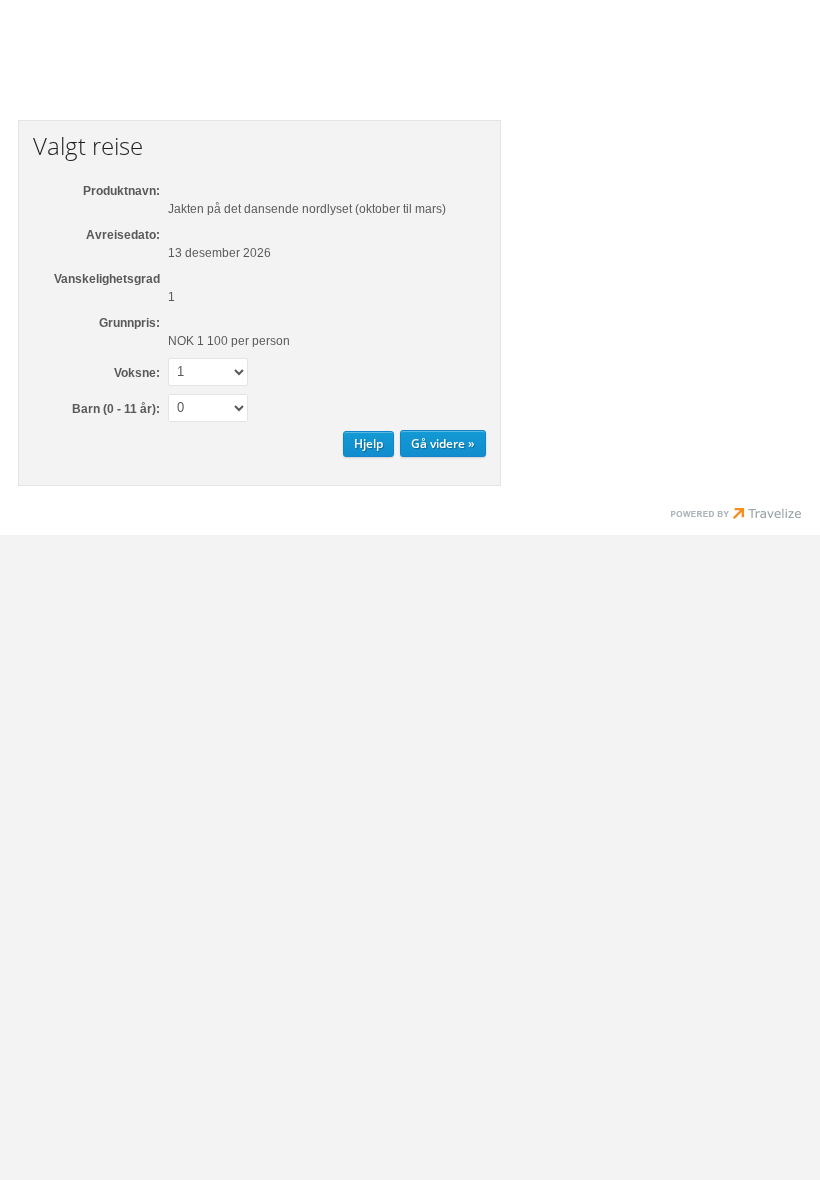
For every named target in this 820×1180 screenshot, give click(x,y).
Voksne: (137, 373)
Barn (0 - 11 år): (116, 409)
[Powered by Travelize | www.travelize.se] (736, 516)
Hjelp (368, 443)
